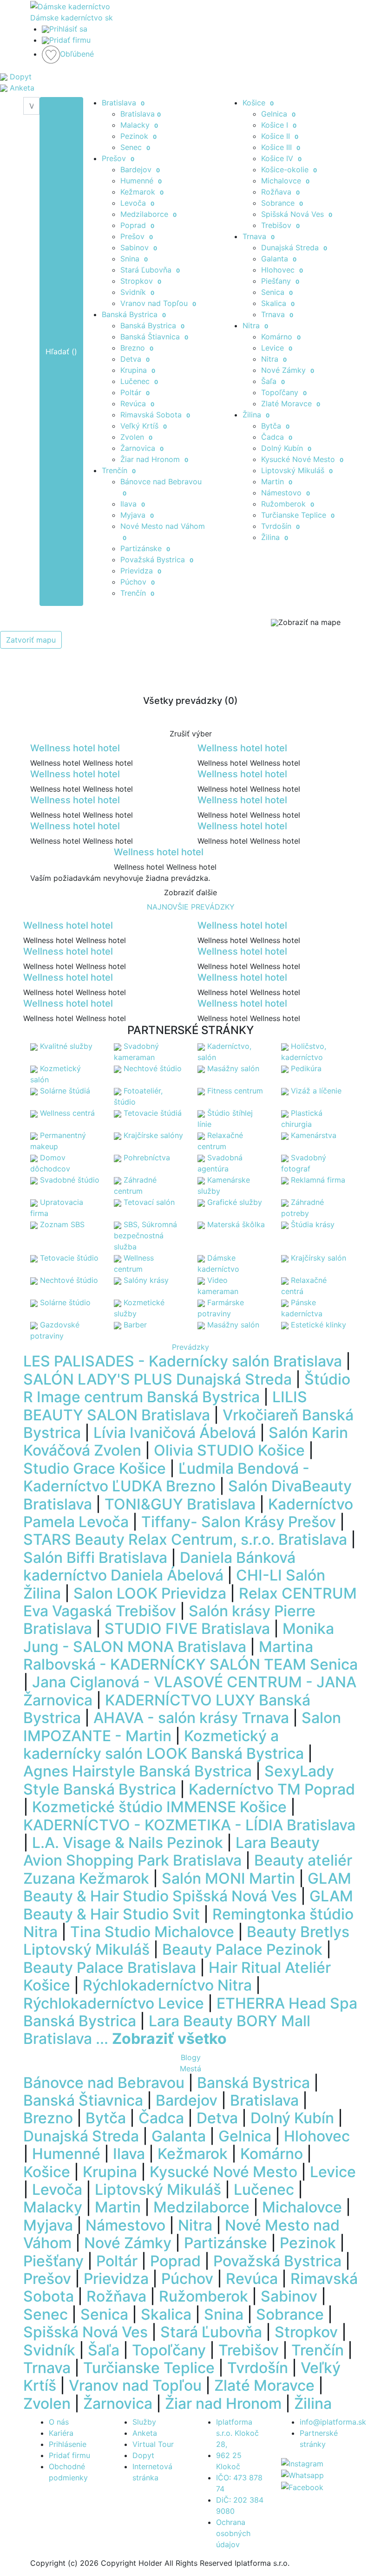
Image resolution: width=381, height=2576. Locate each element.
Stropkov (141, 281)
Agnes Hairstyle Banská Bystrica (138, 1771)
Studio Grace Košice (95, 1468)
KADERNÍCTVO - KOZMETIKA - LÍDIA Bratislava (189, 1825)
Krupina (138, 370)
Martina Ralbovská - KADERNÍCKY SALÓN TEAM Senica (190, 1656)
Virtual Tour (153, 2444)
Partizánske (145, 548)
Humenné (141, 181)
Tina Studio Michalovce (152, 1932)
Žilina (256, 415)
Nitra (255, 325)
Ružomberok (288, 504)
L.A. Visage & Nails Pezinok (128, 1843)
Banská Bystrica (134, 314)
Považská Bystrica (157, 559)
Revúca (137, 403)
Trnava (259, 236)
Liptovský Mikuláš (297, 470)
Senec (135, 147)
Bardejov (140, 169)
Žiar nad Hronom (154, 459)
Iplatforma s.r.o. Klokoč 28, (237, 2433)
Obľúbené (77, 54)
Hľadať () (61, 351)
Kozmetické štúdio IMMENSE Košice (159, 1807)
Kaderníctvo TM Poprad (272, 1789)
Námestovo (286, 493)
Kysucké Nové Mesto (302, 459)
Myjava (137, 515)
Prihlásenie (68, 2444)
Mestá (190, 2069)
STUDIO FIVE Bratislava (187, 1629)
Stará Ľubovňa (150, 270)
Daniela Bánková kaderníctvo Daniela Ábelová (159, 1566)
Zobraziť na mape (309, 622)
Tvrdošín (280, 526)
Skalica (278, 303)
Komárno (281, 337)
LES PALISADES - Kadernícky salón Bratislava (183, 1361)
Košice (258, 103)
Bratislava (123, 103)
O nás (59, 2422)
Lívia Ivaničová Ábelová (175, 1433)
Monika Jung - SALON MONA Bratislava (179, 1637)
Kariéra (61, 2433)
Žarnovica (142, 448)
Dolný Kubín (286, 448)
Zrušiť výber (191, 734)
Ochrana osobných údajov (233, 2533)
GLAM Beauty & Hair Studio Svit (188, 1905)
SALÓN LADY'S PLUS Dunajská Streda (158, 1379)
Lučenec (139, 381)
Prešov (118, 158)
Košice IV (281, 158)
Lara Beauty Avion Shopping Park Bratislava (171, 1851)
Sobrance (282, 203)
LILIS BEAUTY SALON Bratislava (165, 1406)
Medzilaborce (148, 214)
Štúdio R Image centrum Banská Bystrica (187, 1388)
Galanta (279, 259)
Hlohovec (282, 270)
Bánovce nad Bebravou (104, 2083)
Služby (144, 2422)
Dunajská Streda (294, 247)
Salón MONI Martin (228, 1878)
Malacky (139, 125)
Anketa (145, 2433)
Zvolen (136, 437)
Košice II (280, 136)
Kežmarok (142, 192)
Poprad (137, 225)
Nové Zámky (288, 370)
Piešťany (280, 281)
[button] (29, 1868)
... (161, 2039)
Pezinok (138, 136)
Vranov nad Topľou (158, 303)
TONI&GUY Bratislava (180, 1504)
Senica (277, 292)
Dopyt (143, 2455)
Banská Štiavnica (154, 337)
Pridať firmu (70, 40)
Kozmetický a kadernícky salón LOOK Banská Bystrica (164, 1745)
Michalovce (285, 181)
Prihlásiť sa (68, 29)
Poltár (135, 392)
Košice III (281, 147)
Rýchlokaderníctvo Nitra (167, 1985)
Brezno (137, 348)
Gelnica (278, 114)
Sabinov (139, 247)
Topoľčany (284, 392)
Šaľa (273, 381)
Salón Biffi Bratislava (95, 1558)
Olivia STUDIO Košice (229, 1450)
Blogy (191, 2057)
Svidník (137, 292)
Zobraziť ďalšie (190, 892)
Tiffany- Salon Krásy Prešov (239, 1522)
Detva (135, 359)
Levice (277, 348)
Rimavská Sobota (155, 415)
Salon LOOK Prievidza (150, 1593)
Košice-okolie (289, 169)
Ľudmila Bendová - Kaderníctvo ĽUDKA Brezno (166, 1477)
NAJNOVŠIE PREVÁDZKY (191, 907)
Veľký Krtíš (144, 426)
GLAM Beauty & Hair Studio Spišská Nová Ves (187, 1887)
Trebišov (280, 225)
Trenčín (119, 470)
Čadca (277, 437)
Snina (134, 259)
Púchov (138, 582)
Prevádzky (190, 1347)
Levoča (137, 203)
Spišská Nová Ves (297, 214)
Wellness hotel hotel (75, 748)
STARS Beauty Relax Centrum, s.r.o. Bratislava (185, 1539)
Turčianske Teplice (298, 515)
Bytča (275, 426)
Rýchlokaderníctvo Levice (114, 2003)
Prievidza (141, 571)
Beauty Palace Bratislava (110, 1968)
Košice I (279, 125)
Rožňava (280, 192)
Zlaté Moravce (291, 403)
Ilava (133, 504)
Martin (277, 481)
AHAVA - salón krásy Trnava (191, 1718)
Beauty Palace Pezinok (242, 1949)
